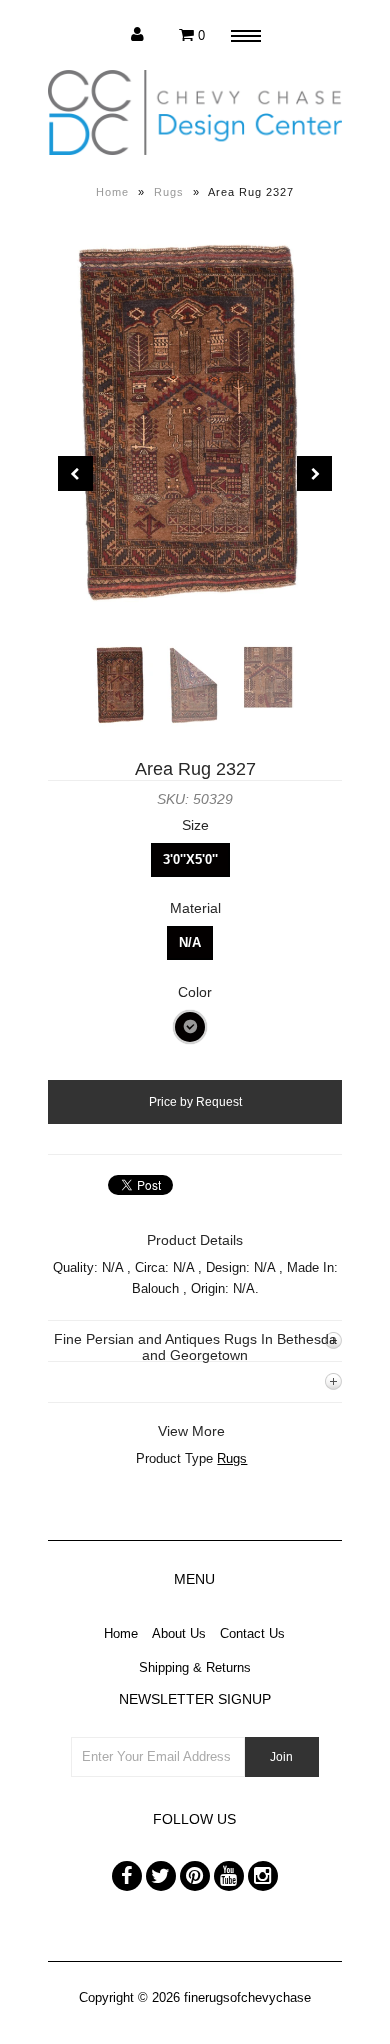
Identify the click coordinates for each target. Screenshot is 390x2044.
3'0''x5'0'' (190, 859)
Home (112, 192)
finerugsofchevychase (247, 1997)
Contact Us (252, 1633)
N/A (190, 942)
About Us (179, 1633)
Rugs (169, 192)
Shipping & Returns (195, 1667)
